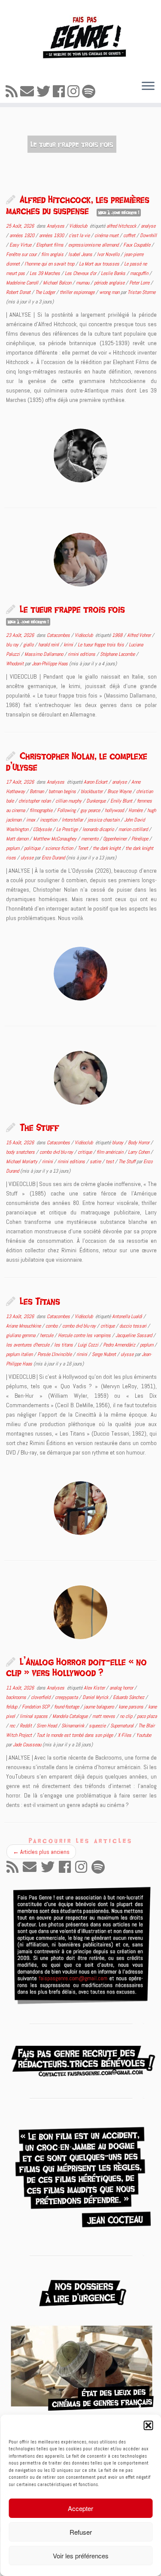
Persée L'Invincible (55, 1354)
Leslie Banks (114, 273)
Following (67, 810)
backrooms (17, 1697)
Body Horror (139, 1143)
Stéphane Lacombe (118, 654)
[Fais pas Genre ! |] (80, 37)
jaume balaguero (99, 1707)
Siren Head (47, 1726)
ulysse (28, 858)
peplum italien (20, 1354)
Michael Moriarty (22, 1161)
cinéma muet (107, 235)
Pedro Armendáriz (120, 1345)
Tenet (84, 848)
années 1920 (23, 235)
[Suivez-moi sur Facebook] (60, 92)
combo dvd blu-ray (57, 1152)
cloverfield (41, 1697)
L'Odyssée (43, 829)
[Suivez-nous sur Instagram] (75, 92)
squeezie (98, 1726)
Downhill (148, 235)
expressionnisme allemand (94, 245)
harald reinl (49, 645)
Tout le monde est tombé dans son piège (75, 1735)
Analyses (56, 226)
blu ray (13, 645)
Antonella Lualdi (128, 1316)
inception (49, 820)
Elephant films (50, 245)
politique (33, 848)
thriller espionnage (78, 292)
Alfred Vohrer (140, 635)
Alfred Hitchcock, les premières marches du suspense (78, 205)
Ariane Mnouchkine (24, 1326)
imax (31, 820)
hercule (47, 1335)
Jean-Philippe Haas (50, 664)
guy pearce (91, 810)
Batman (37, 791)
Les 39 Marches (46, 273)
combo (52, 1326)
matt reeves (104, 1716)
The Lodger (46, 292)
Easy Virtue (21, 245)
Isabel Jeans (81, 254)
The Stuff (39, 1127)
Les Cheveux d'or (81, 273)
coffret (130, 235)
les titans (64, 1345)
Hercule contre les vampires (85, 1335)
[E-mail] (28, 92)
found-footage (67, 1707)
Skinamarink (73, 1726)
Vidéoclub (79, 226)
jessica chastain (104, 820)
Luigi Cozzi (89, 1345)
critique (85, 1152)
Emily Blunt (122, 801)
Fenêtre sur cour (22, 254)
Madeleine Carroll (23, 283)
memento (90, 839)
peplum (13, 848)
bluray (118, 1143)
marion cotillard (134, 829)
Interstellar (73, 820)
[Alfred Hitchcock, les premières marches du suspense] (80, 456)
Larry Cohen (139, 1152)
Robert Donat (19, 292)
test (110, 1161)
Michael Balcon (58, 283)
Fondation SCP (36, 1707)
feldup (12, 1707)
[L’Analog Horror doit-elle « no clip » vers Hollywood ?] (80, 1612)
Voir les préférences (81, 2556)
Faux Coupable (137, 245)
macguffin (140, 273)
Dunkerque (97, 801)
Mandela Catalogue (71, 1716)
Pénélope (140, 839)
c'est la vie (80, 235)
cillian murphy (69, 801)
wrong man (110, 292)
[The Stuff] (80, 1078)
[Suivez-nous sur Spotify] (90, 92)
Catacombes (59, 635)
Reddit (26, 1726)
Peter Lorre (140, 283)
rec (13, 1726)
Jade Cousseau (27, 1745)
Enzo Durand (53, 858)
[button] (148, 2425)
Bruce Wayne (120, 791)
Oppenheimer (115, 839)
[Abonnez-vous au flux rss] (13, 92)
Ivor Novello (109, 254)
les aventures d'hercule (28, 1345)
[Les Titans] (80, 1508)
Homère (136, 810)
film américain (111, 1152)
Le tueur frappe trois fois (72, 609)
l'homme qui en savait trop (50, 264)
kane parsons (132, 1707)
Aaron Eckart (96, 782)
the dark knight (107, 848)
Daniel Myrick (96, 1697)
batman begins (63, 791)
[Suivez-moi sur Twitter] (45, 92)
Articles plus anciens (41, 1852)
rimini (48, 1161)
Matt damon (18, 839)
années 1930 (52, 235)
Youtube (144, 1735)
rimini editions (82, 654)
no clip (127, 1716)
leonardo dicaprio (99, 829)
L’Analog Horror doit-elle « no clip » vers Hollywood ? (76, 1667)
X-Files (125, 1735)
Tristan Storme (141, 292)
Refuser (81, 2532)
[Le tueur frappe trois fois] (80, 560)
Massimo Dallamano (44, 654)
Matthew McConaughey (55, 839)
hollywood (115, 810)
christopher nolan (35, 801)
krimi (69, 645)
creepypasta (67, 1697)
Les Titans (40, 1301)
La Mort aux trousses (100, 264)
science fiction (60, 848)
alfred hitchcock (122, 226)
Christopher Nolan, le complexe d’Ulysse (77, 761)
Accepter (80, 2508)
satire (96, 1161)
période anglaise (110, 283)
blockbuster (92, 791)
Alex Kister (95, 1688)
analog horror (122, 1688)
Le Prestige (68, 829)
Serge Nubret (105, 1354)
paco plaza (147, 1716)
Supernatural (123, 1726)
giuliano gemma (21, 1335)
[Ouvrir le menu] (148, 86)
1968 (118, 635)
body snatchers (21, 1152)
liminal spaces (34, 1716)
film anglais (53, 254)
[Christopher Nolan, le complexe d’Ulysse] (80, 974)
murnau (83, 283)
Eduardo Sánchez (129, 1697)
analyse (148, 226)
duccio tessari (134, 1326)
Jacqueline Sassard (134, 1335)
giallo (29, 645)
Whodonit (15, 664)
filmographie (42, 810)
